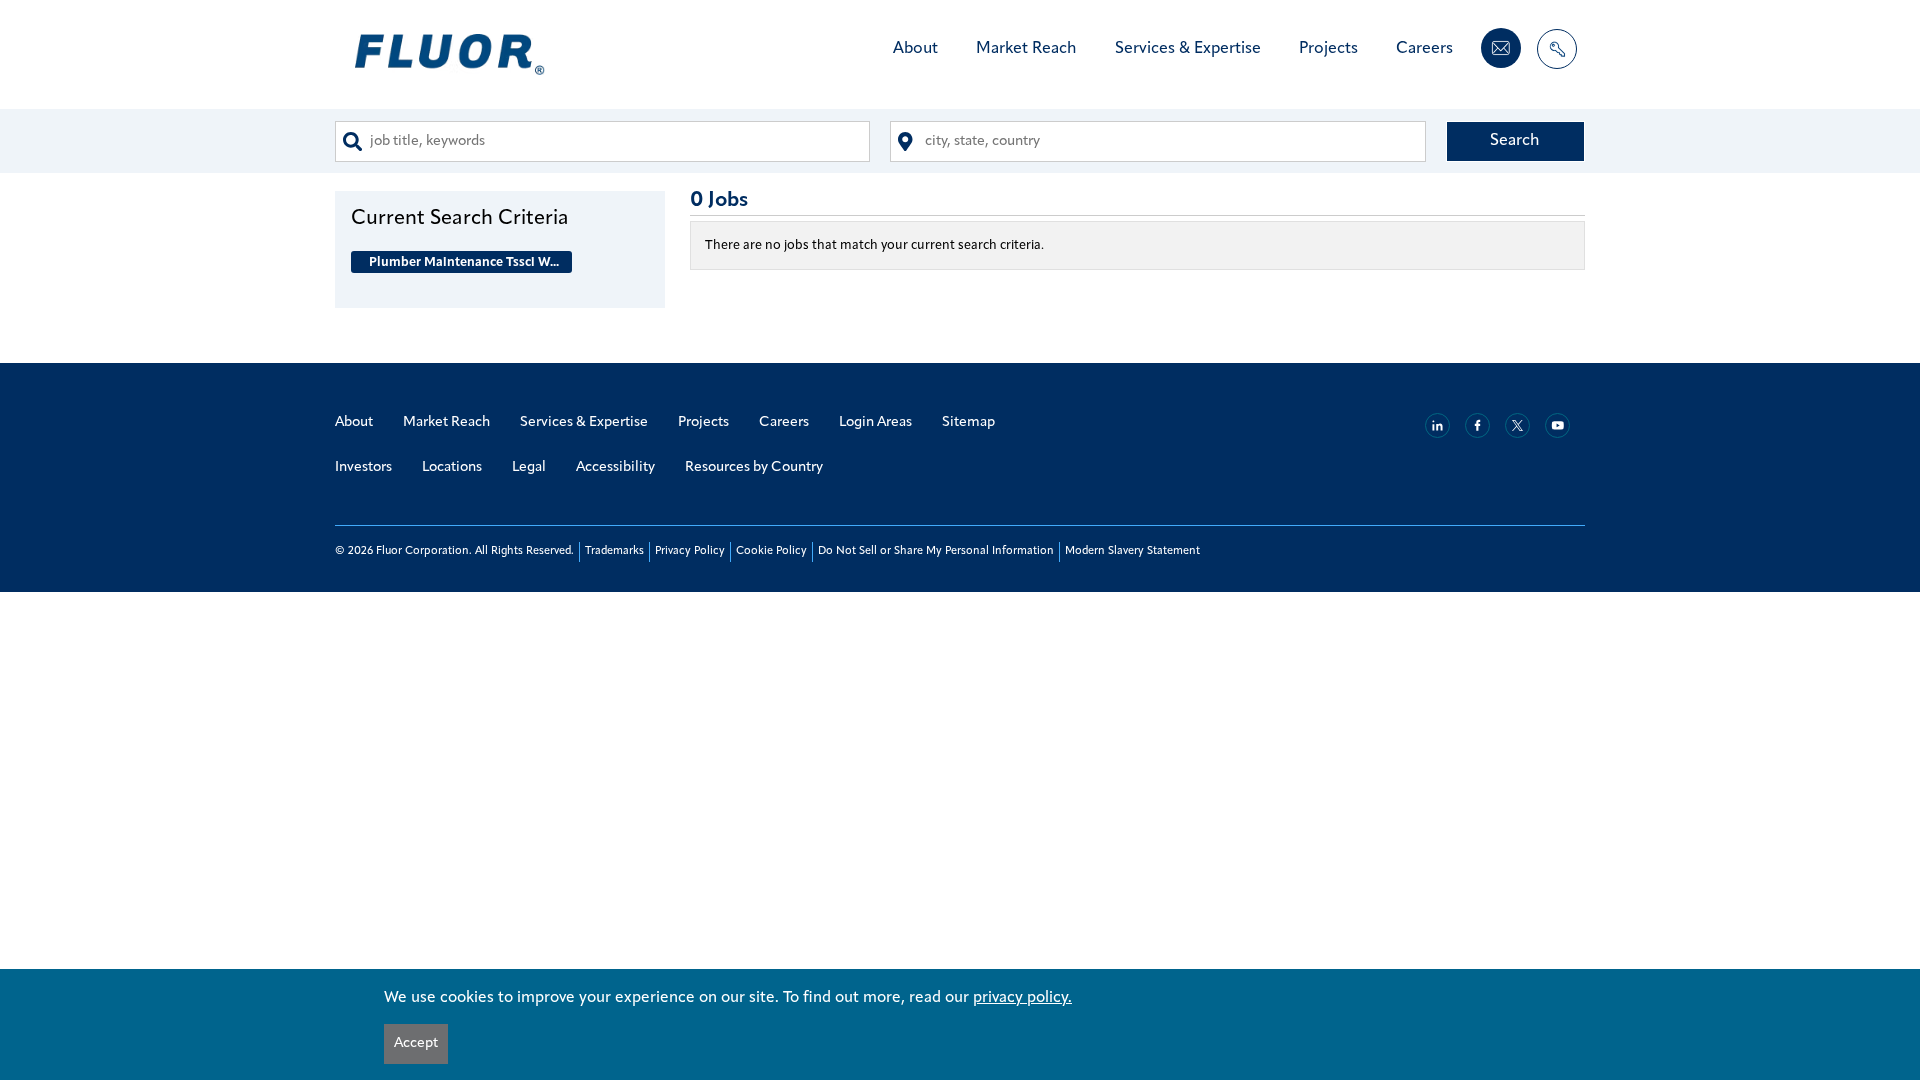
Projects (1328, 49)
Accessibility (615, 467)
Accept (416, 1043)
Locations (452, 467)
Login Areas (875, 422)
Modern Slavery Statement (1132, 551)
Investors (363, 467)
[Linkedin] (1437, 425)
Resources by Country (754, 467)
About (915, 49)
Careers (1424, 49)
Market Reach (1026, 49)
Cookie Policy (771, 551)
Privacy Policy (690, 551)
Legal (529, 467)
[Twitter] (1517, 425)
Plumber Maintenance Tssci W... (464, 262)
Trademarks (614, 551)
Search (1515, 141)
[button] (500, 218)
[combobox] (602, 141)
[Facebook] (1477, 425)
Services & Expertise (1188, 49)
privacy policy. (1022, 998)
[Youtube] (1557, 425)
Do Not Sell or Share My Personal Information (936, 551)
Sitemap (968, 422)
